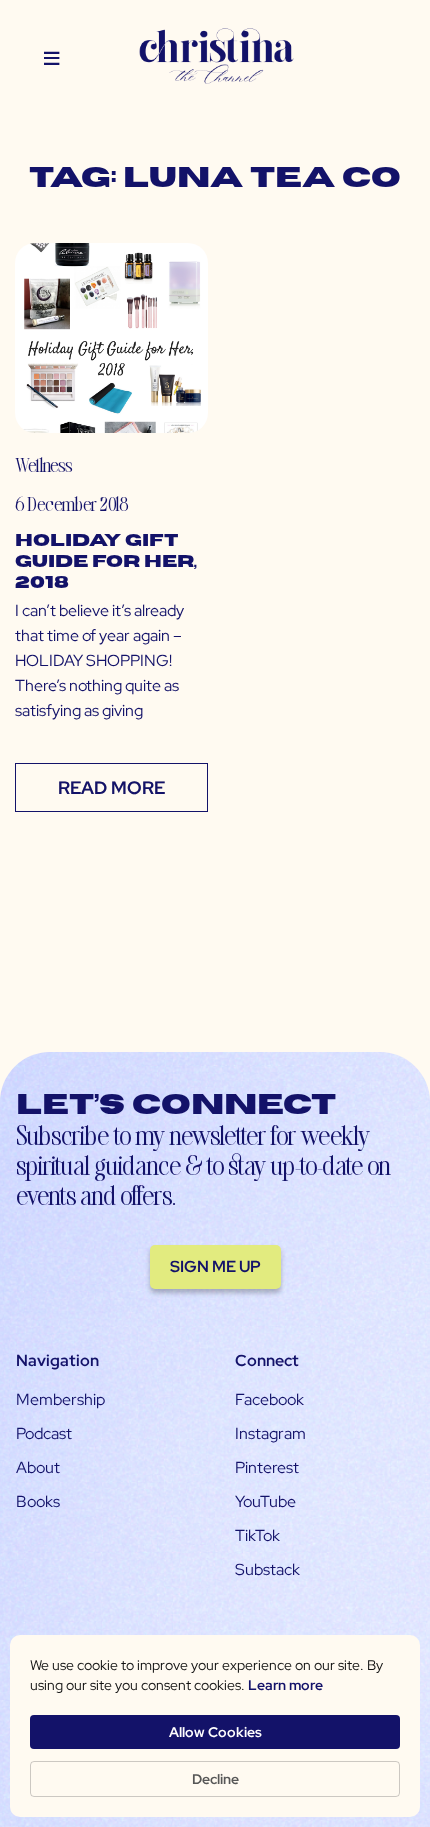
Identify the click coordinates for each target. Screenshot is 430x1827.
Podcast (44, 1433)
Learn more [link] (285, 1685)
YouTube (265, 1501)
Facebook (269, 1399)
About (38, 1467)
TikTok (257, 1535)
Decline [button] (215, 1779)
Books (38, 1501)
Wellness (43, 464)
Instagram (270, 1433)
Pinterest (267, 1467)
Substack (267, 1569)
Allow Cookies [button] (215, 1732)
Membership (60, 1399)
